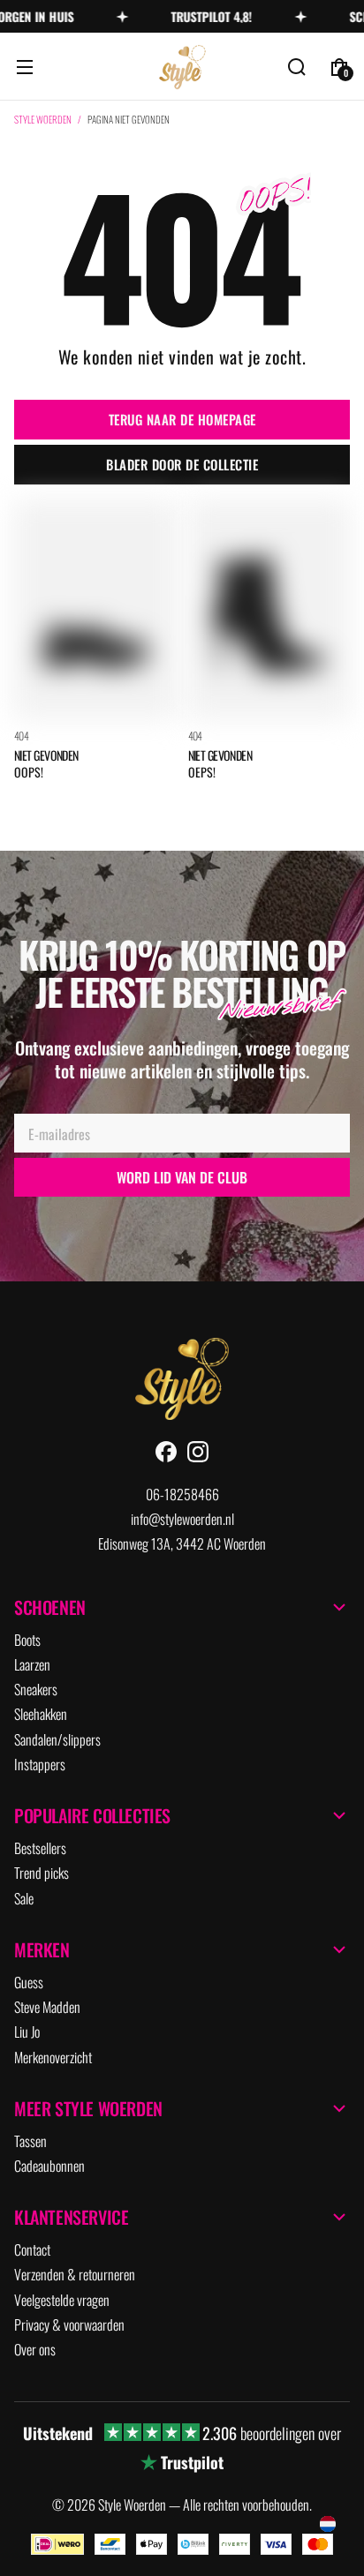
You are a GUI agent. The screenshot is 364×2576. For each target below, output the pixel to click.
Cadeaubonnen (49, 2166)
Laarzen (32, 1664)
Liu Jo (27, 2032)
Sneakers (36, 1689)
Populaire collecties (92, 1815)
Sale (24, 1898)
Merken (42, 1949)
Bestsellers (40, 1848)
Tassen (30, 2141)
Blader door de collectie (182, 464)
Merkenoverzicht (53, 2057)
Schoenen (50, 1607)
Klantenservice (71, 2217)
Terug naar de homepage (182, 419)
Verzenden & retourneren (75, 2274)
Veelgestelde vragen (62, 2300)
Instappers (40, 1764)
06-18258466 (182, 1494)
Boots (27, 1640)
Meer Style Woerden (88, 2108)
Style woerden (43, 120)
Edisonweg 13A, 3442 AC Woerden (182, 1543)
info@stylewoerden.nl (182, 1519)
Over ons (35, 2349)
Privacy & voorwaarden (69, 2324)
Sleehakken (41, 1714)
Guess (29, 1982)
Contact (32, 2249)
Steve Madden (47, 2007)
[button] (25, 67)
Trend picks (42, 1873)
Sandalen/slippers (57, 1739)
